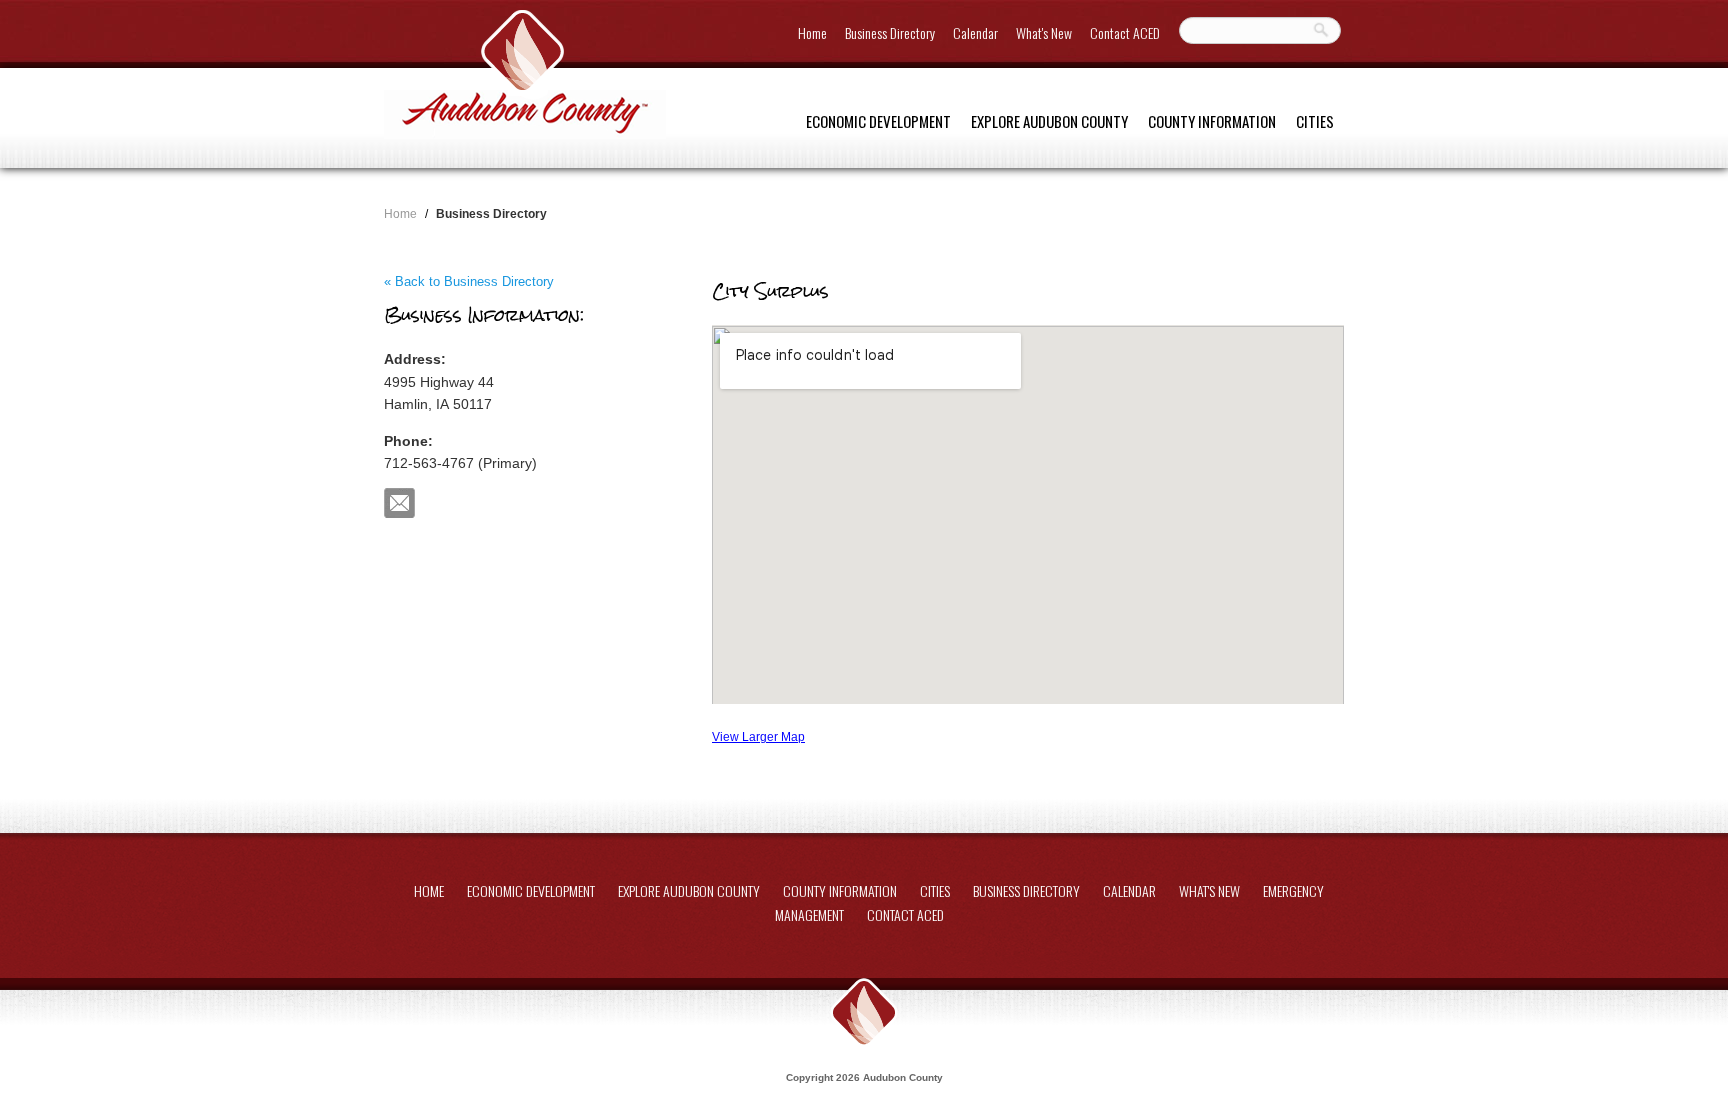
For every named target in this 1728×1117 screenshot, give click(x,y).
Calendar (975, 32)
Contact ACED (1125, 32)
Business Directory (890, 32)
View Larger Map (758, 736)
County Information (1212, 121)
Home (812, 32)
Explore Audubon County (1049, 121)
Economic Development (878, 121)
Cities (1315, 121)
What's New (1044, 32)
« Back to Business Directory (469, 281)
